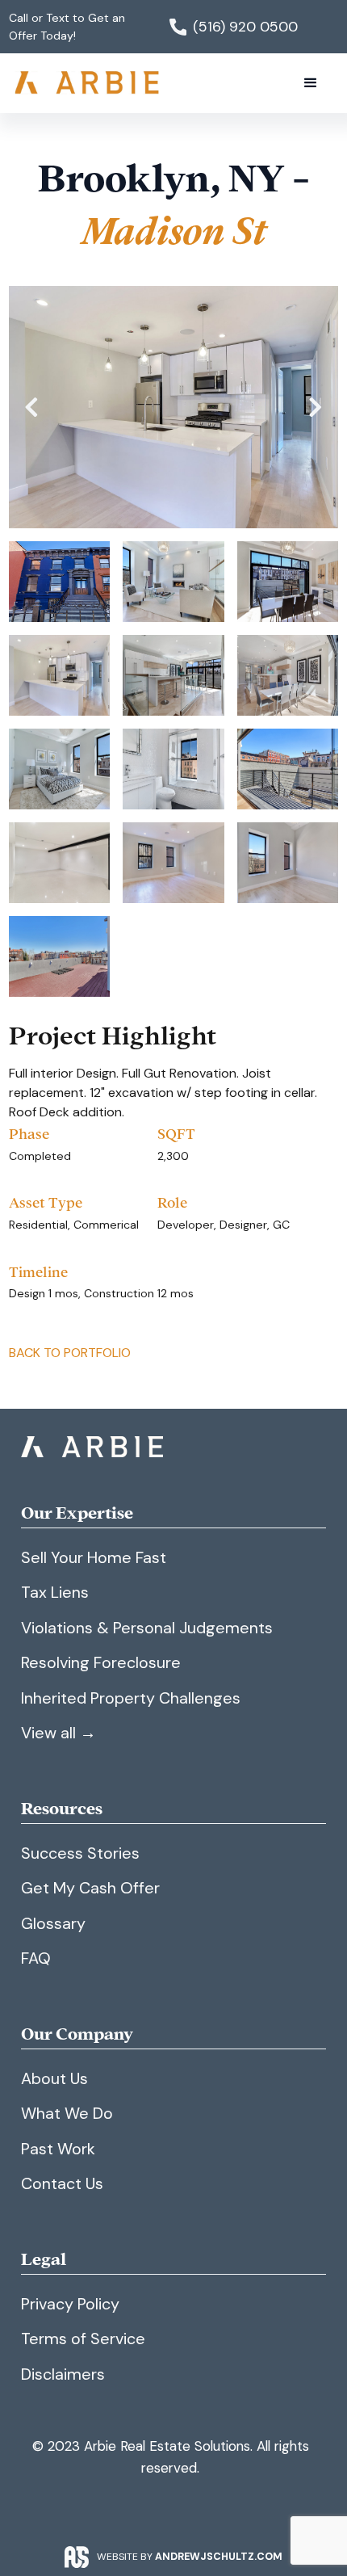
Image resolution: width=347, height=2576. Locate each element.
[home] (89, 83)
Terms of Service (83, 2339)
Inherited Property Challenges (131, 1698)
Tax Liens (55, 1592)
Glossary (53, 1923)
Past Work (58, 2149)
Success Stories (80, 1853)
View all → (59, 1733)
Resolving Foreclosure (101, 1662)
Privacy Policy (70, 2304)
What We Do (67, 2113)
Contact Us (62, 2183)
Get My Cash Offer (90, 1888)
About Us (54, 2078)
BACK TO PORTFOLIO (70, 1353)
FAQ (36, 1958)
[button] (311, 83)
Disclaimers (63, 2374)
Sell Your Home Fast (94, 1557)
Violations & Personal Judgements (147, 1628)
